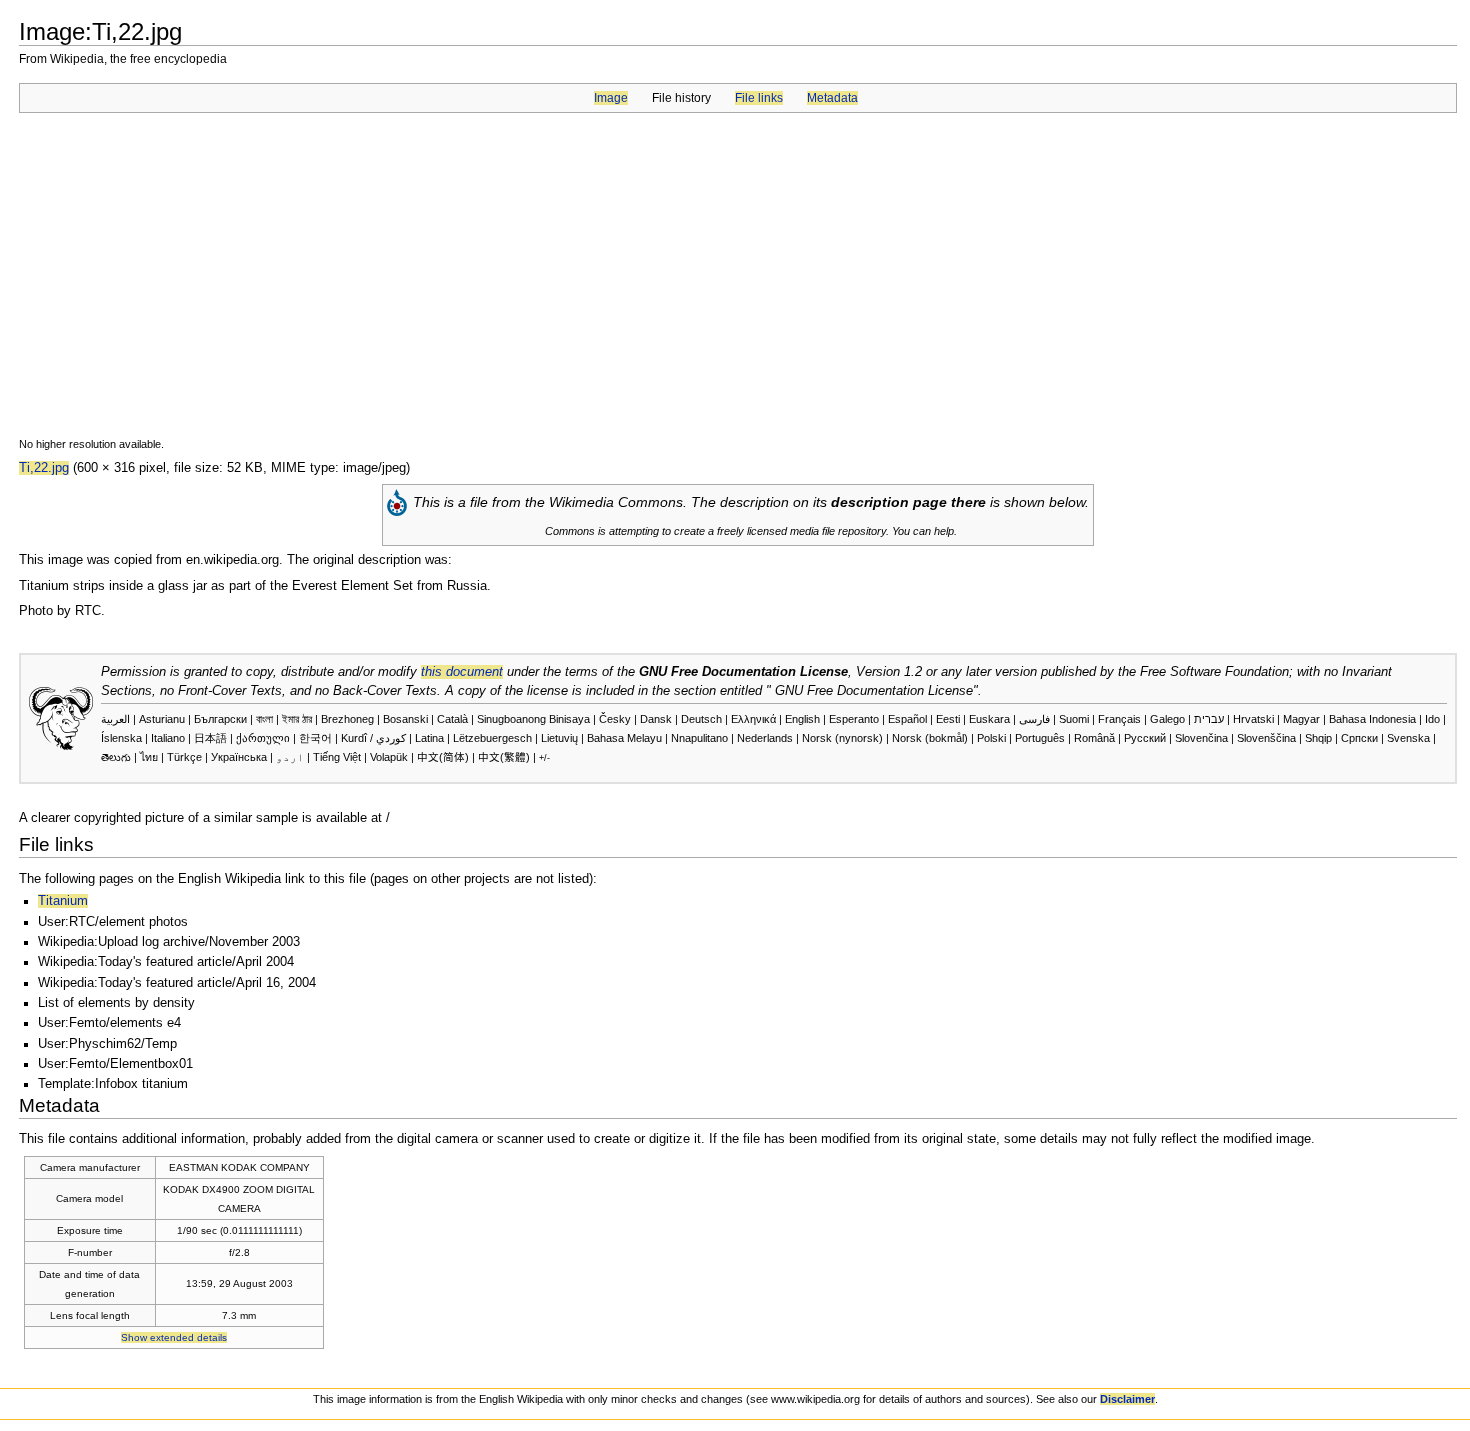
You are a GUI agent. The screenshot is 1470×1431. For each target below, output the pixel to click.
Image (611, 98)
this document (462, 672)
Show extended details (174, 1337)
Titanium (63, 901)
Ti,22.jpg (44, 468)
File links (759, 98)
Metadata (832, 98)
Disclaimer (1127, 1399)
